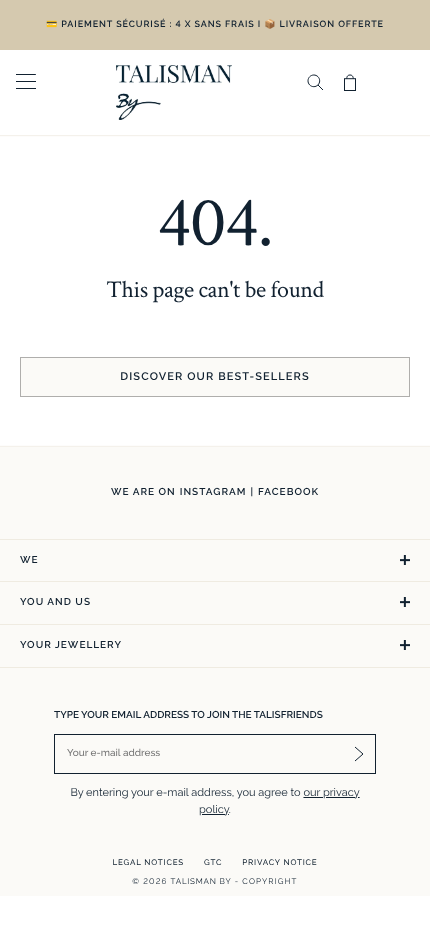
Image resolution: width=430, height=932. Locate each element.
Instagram (213, 492)
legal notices (149, 862)
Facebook (288, 492)
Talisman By (201, 881)
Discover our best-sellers (214, 376)
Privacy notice (279, 862)
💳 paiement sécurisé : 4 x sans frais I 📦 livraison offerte (215, 25)
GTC (213, 862)
